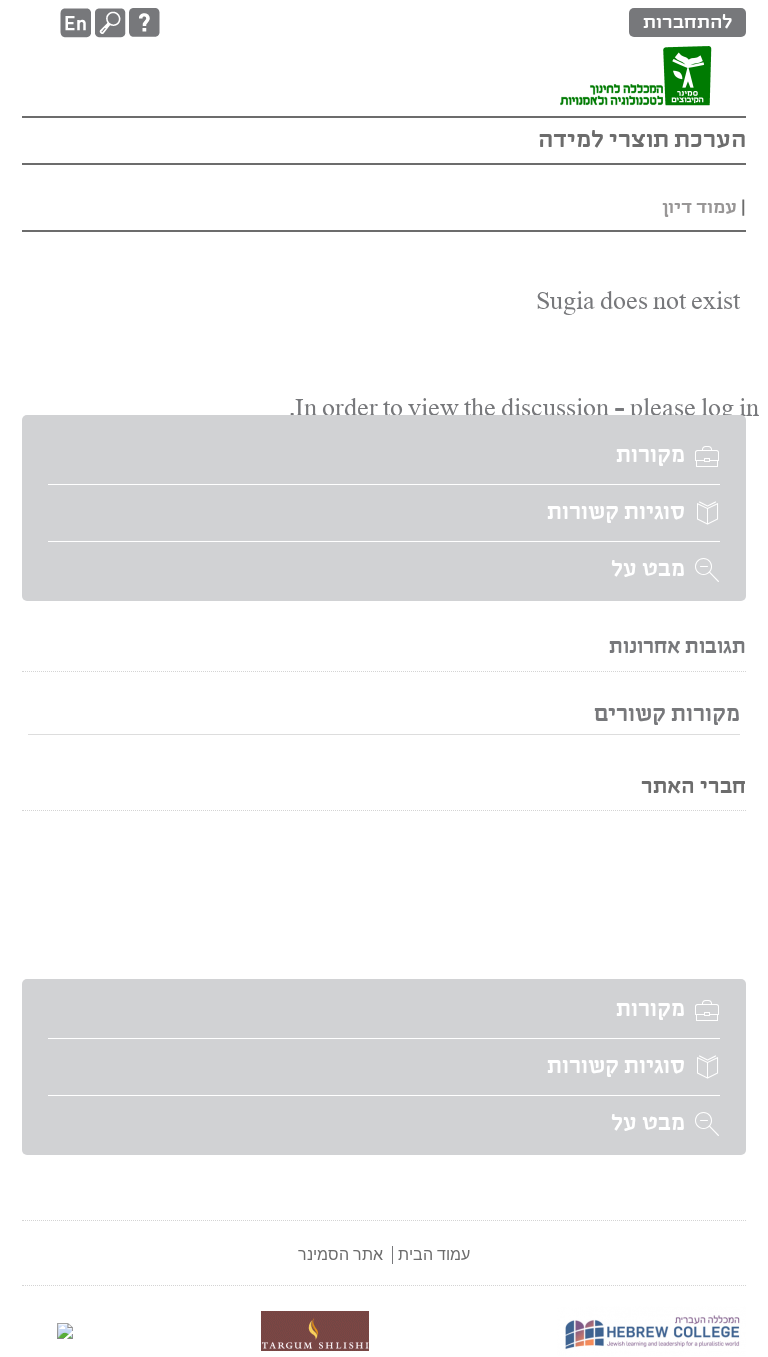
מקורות (650, 456)
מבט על (648, 570)
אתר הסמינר (340, 1254)
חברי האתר (693, 787)
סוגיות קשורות (616, 513)
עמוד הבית (434, 1254)
